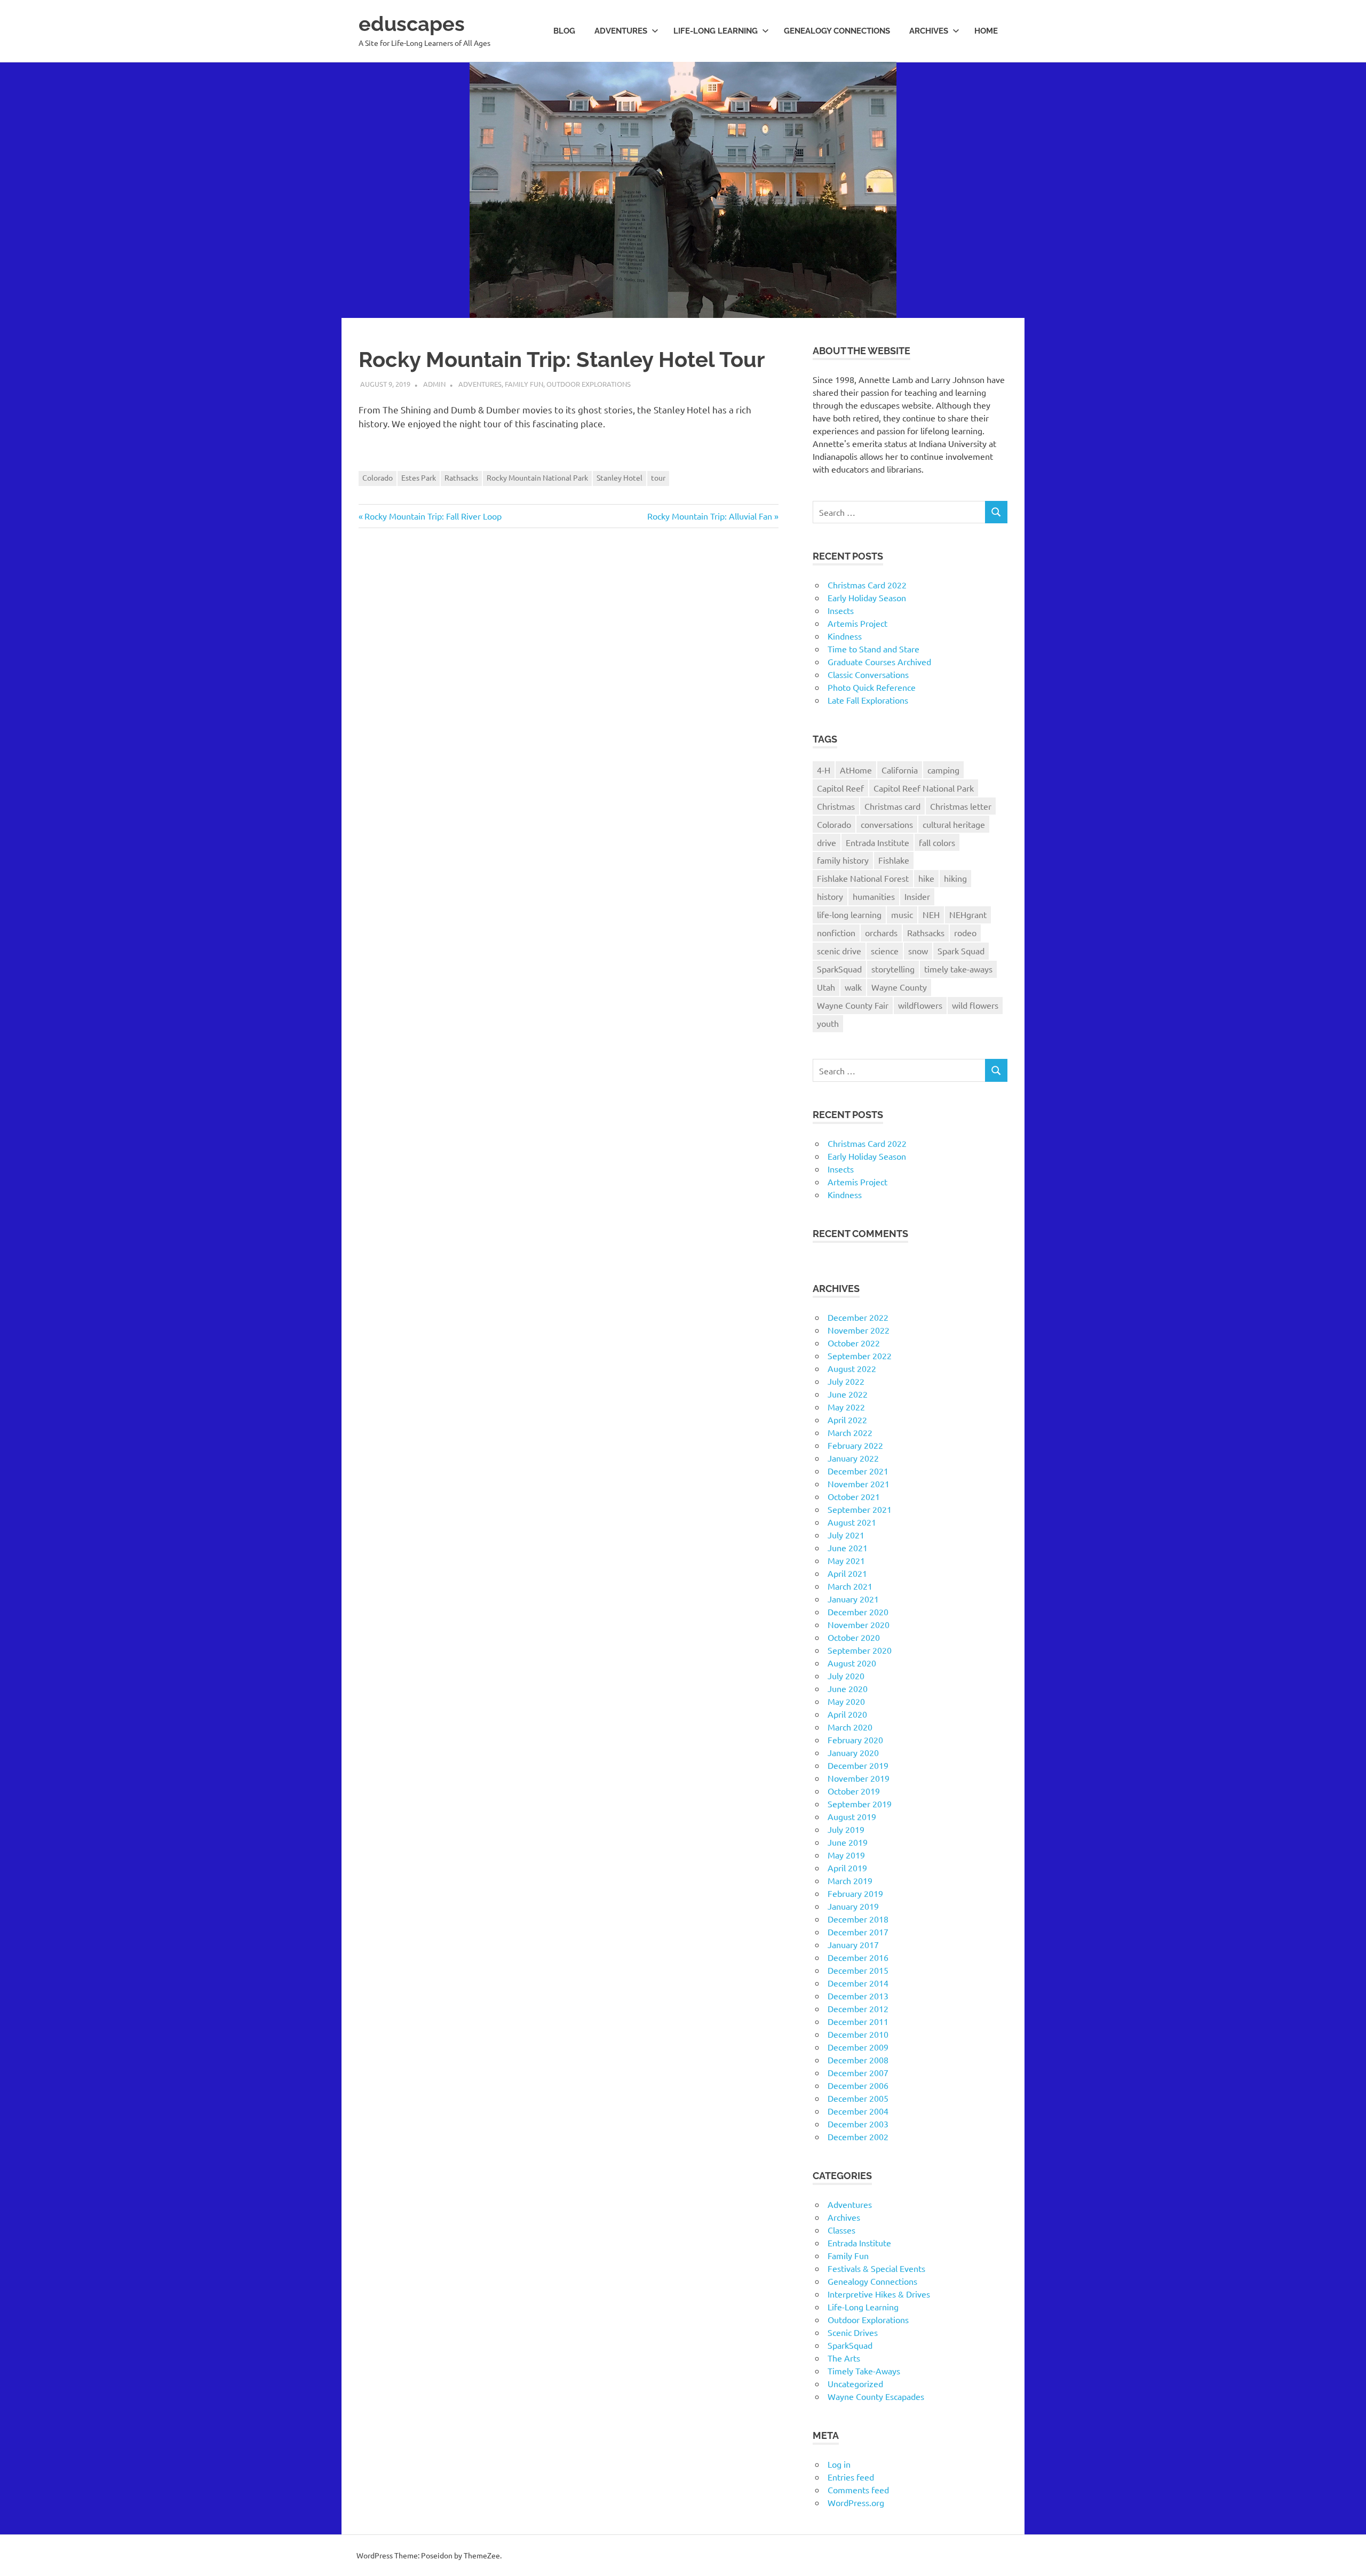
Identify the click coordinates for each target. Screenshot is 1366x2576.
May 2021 (846, 1560)
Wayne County (899, 987)
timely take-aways (958, 969)
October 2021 (854, 1496)
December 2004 (858, 2111)
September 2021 (860, 1509)
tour (658, 477)
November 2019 (859, 1778)
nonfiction (836, 932)
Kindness (845, 636)
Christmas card (892, 806)
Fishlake (894, 860)
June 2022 (848, 1394)
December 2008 (858, 2060)
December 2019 (858, 1765)
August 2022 (852, 1368)
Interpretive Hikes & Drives (879, 2294)
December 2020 (858, 1612)
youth (828, 1023)
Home (986, 31)
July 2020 (846, 1676)
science (885, 951)
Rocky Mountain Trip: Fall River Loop (433, 516)
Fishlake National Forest (863, 878)
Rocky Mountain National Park (537, 477)
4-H (824, 770)
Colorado (378, 477)
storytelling (893, 969)
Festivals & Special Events (876, 2268)
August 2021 (852, 1522)
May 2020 (846, 1701)
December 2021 (858, 1471)
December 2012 (858, 2008)
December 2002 (858, 2136)
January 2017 (853, 1944)
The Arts (844, 2358)
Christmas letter (961, 806)
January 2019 (853, 1906)
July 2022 (846, 1381)
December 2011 (858, 2021)
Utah (826, 987)
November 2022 (859, 1330)
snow (918, 951)
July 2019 (846, 1829)
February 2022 (855, 1445)
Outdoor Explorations (589, 384)
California (900, 770)
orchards (881, 932)
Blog (564, 31)
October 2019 (854, 1791)
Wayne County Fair (853, 1005)
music (902, 914)
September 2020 (860, 1650)
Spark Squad (961, 951)
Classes (841, 2230)
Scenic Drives (853, 2332)
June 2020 (848, 1688)
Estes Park (419, 477)
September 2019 (860, 1804)
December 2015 (858, 1970)
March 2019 (850, 1880)
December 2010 (858, 2034)
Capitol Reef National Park (924, 788)
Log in (839, 2464)
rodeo (965, 932)
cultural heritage (954, 824)
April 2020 (847, 1714)
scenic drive (839, 951)
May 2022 (846, 1407)
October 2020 (854, 1637)
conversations (887, 824)
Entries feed (851, 2477)
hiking (955, 878)
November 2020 (859, 1624)
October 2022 (854, 1343)
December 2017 (858, 1932)
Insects (841, 610)
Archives (929, 31)
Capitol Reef (840, 788)
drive (827, 842)
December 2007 (858, 2072)
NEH (931, 914)
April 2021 (847, 1573)
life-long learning (849, 914)
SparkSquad (839, 969)
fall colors (937, 842)
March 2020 (850, 1727)
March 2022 (850, 1432)
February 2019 (855, 1893)
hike (926, 878)
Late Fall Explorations (868, 700)
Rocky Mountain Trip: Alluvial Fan (710, 516)
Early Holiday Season (867, 597)
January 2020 (853, 1752)
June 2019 (848, 1842)
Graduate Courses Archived (879, 661)
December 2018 (858, 1919)
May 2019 (846, 1855)
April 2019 (847, 1868)
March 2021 (850, 1586)
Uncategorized (855, 2383)
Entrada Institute (877, 842)
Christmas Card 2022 (867, 585)
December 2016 (858, 1957)
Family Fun (524, 384)
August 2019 (852, 1816)
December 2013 (858, 1996)
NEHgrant (968, 914)
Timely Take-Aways (864, 2371)
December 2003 (858, 2124)
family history (843, 860)
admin (434, 384)
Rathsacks (461, 477)
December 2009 (858, 2047)
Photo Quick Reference (872, 687)
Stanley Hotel (620, 477)
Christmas (836, 806)
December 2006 (858, 2085)
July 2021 (846, 1535)
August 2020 (852, 1663)
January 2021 (853, 1599)
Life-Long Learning (863, 2307)
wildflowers (920, 1005)
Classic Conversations (868, 674)
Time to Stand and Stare (873, 649)
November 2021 (859, 1484)
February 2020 (855, 1740)
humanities (874, 896)
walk (853, 987)
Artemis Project (857, 623)
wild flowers (975, 1005)
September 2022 (860, 1355)
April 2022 (847, 1419)
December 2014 (858, 1983)
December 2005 (858, 2098)
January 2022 (853, 1458)
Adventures (621, 31)
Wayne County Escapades (876, 2396)
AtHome (856, 770)
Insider (917, 896)
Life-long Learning (716, 31)
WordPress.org (856, 2502)
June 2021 (848, 1548)
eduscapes (412, 24)
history (830, 896)
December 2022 (858, 1317)
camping (943, 770)
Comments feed (858, 2490)
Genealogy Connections (837, 31)
